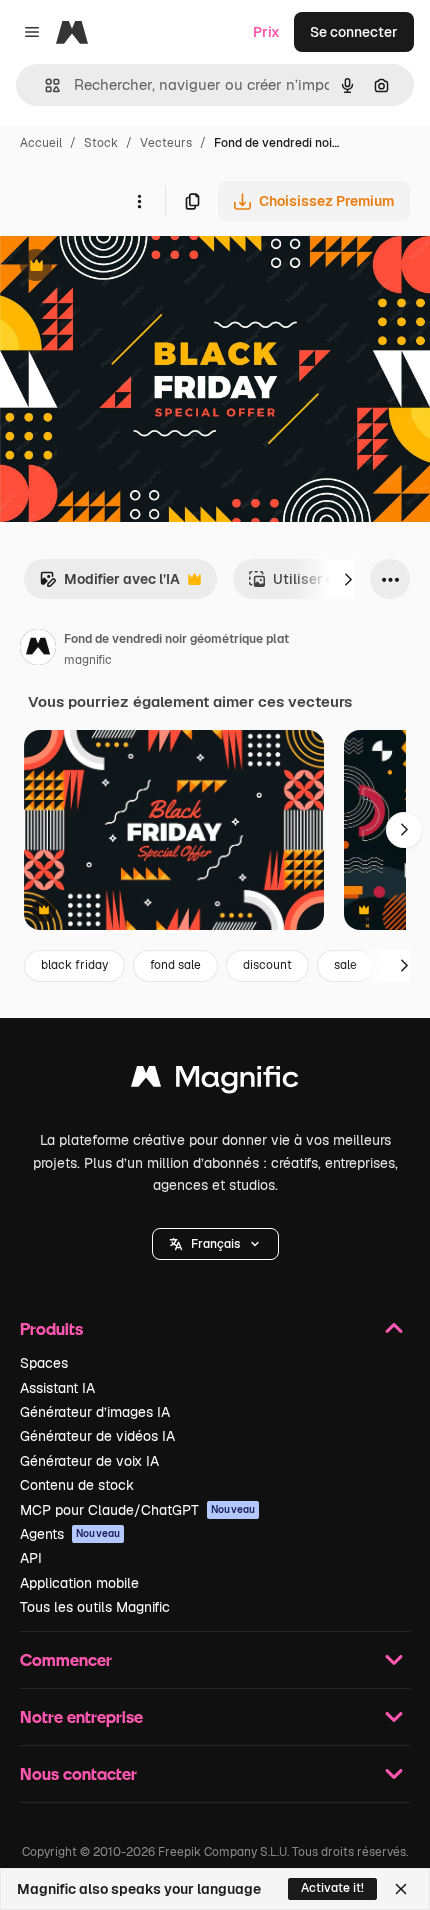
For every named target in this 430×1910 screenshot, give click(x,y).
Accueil (41, 143)
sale (345, 965)
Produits (51, 1328)
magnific (88, 660)
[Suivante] (348, 579)
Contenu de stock (77, 1485)
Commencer (66, 1659)
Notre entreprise (81, 1716)
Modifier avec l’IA (109, 584)
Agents (70, 1534)
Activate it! (332, 1888)
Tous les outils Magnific (95, 1607)
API (31, 1558)
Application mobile (79, 1583)
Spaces (44, 1363)
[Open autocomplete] (44, 85)
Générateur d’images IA (95, 1412)
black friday (74, 965)
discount (267, 965)
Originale (132, 267)
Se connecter (354, 32)
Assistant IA (57, 1388)
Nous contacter (78, 1773)
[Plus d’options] (139, 201)
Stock (101, 143)
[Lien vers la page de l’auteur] (38, 650)
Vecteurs (166, 143)
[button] (215, 1244)
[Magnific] (215, 1081)
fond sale (175, 965)
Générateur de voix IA (89, 1461)
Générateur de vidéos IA (97, 1436)
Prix (266, 32)
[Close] (401, 1889)
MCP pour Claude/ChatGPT (137, 1510)
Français (215, 1244)
